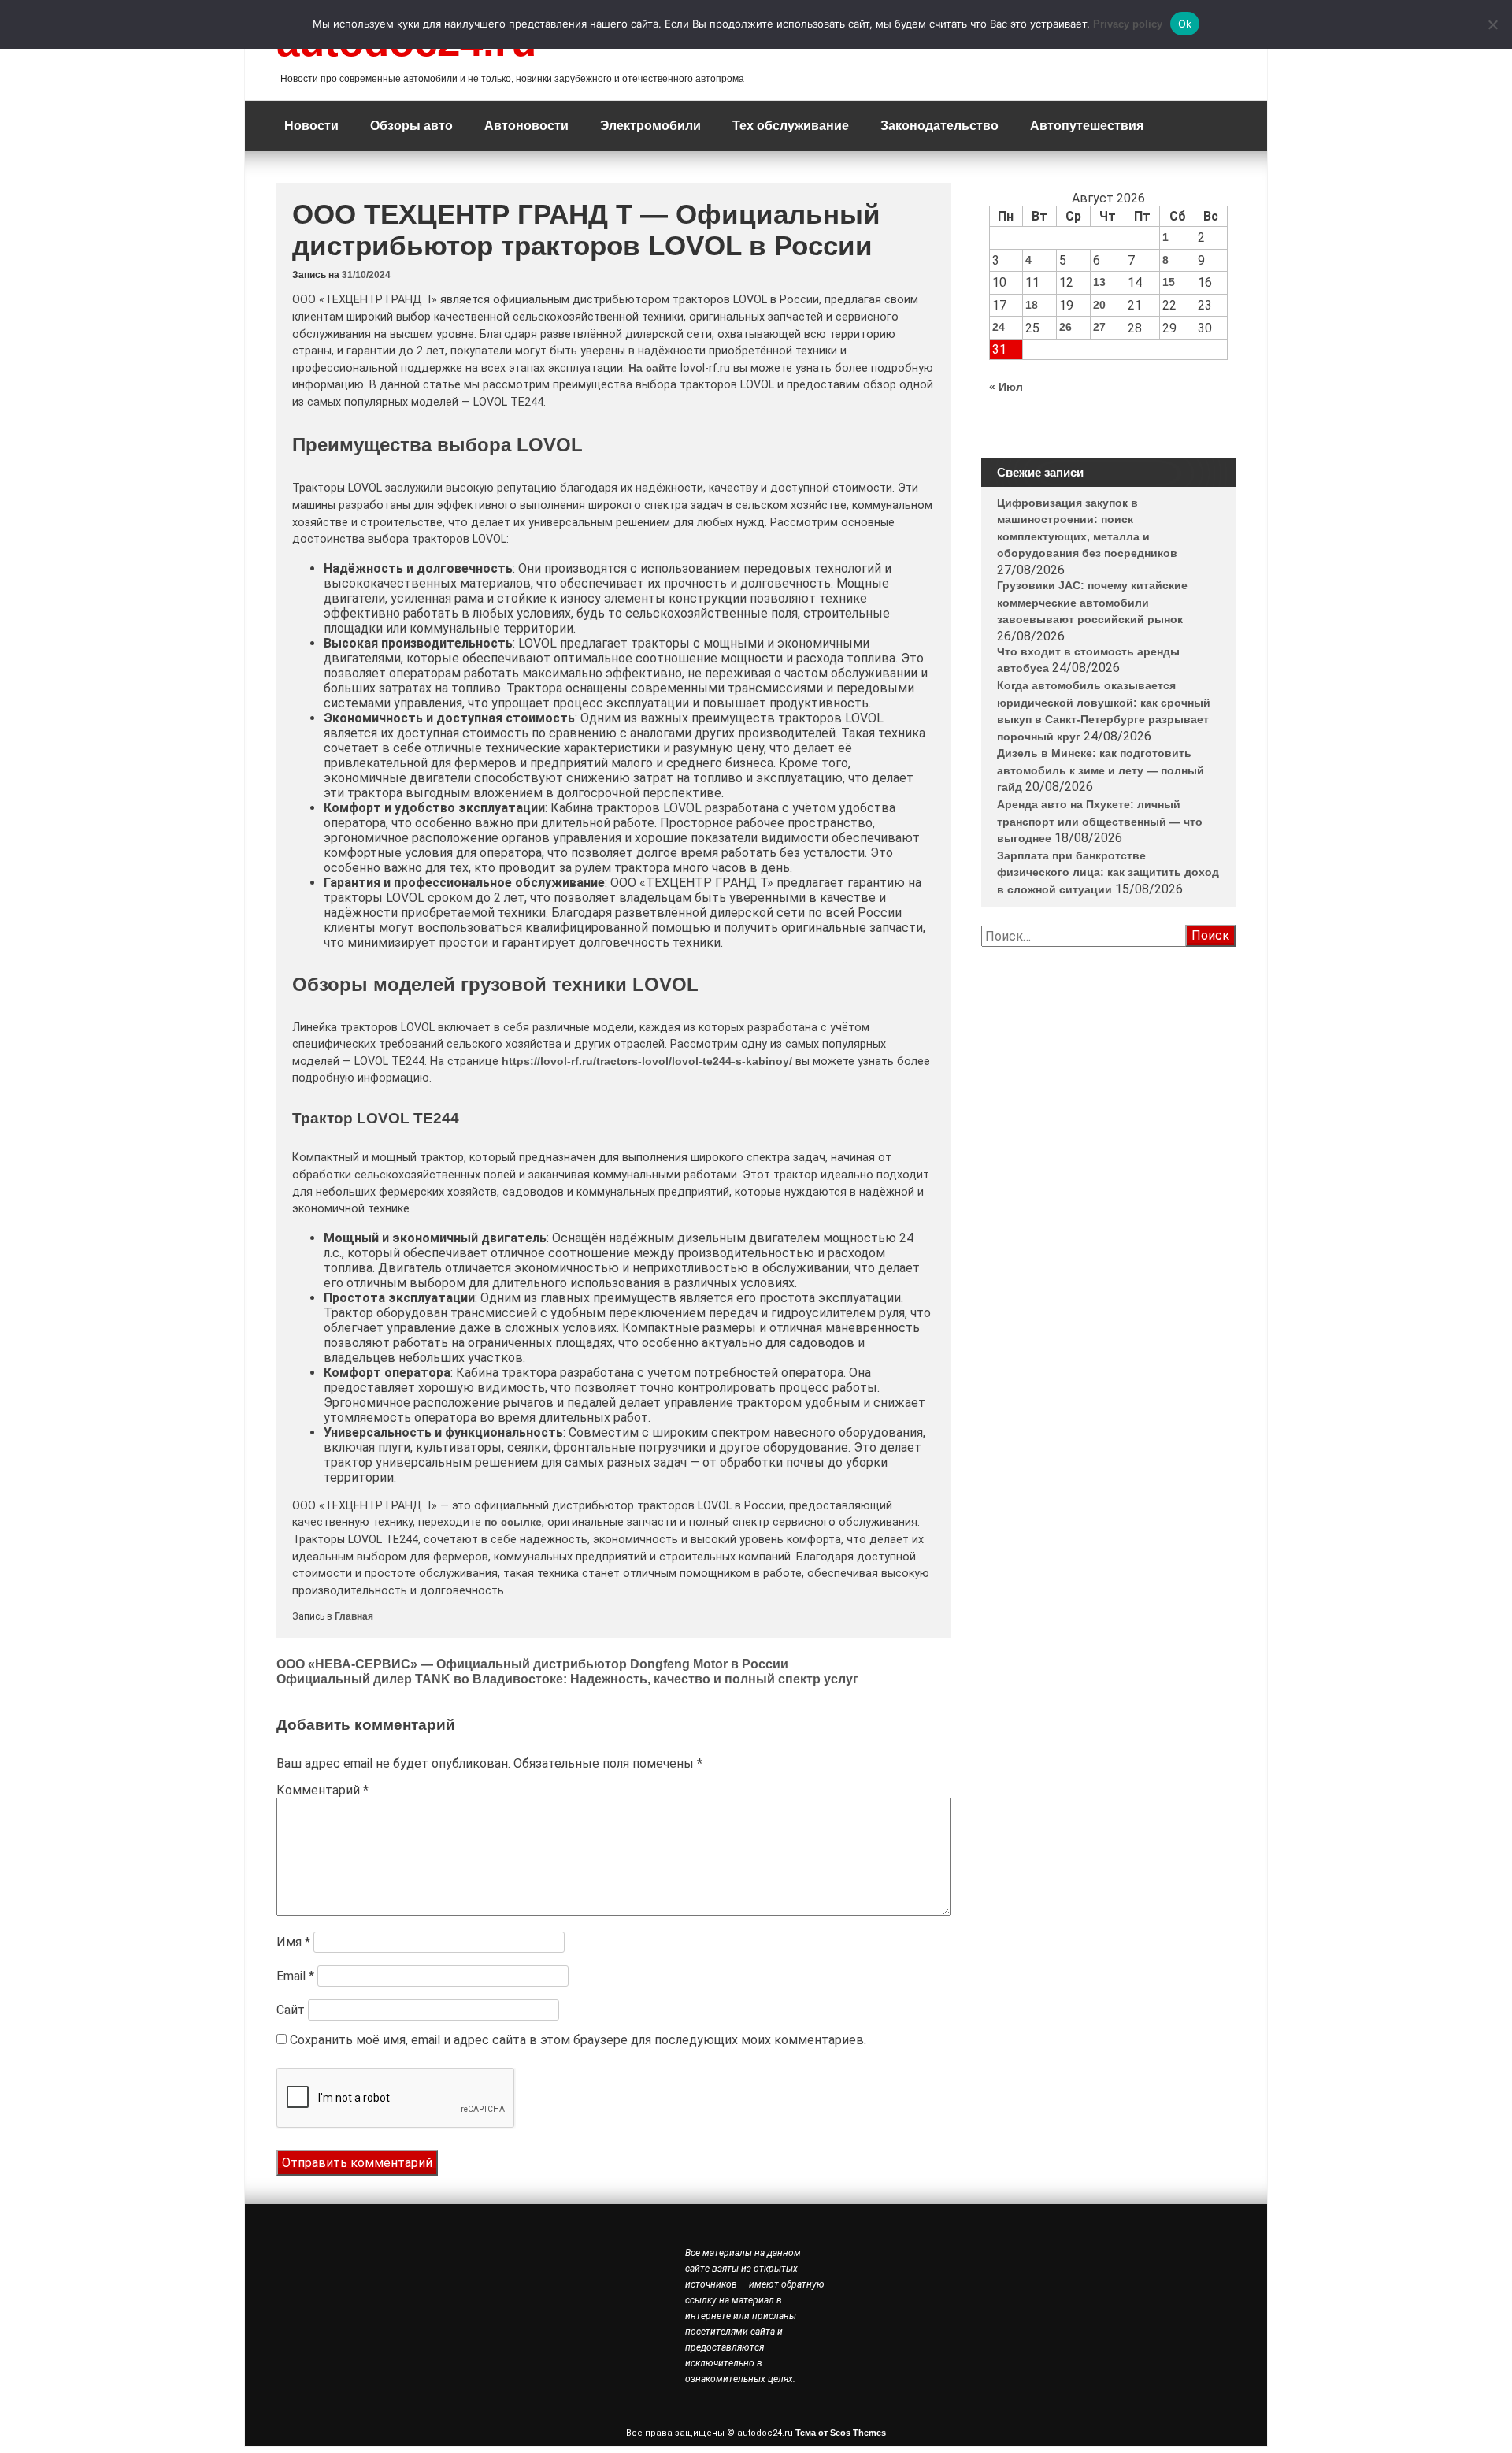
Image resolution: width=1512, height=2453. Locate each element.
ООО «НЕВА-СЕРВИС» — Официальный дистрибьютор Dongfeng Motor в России (532, 1664)
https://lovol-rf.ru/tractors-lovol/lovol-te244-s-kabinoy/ (647, 1061)
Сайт (291, 2010)
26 (1065, 327)
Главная (354, 1616)
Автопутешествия (1087, 126)
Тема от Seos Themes (841, 2433)
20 (1099, 305)
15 (1169, 282)
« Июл (1006, 387)
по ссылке (513, 1522)
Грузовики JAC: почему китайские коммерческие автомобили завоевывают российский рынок (1092, 602)
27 (1099, 327)
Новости (311, 126)
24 (999, 327)
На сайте (653, 368)
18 (1032, 305)
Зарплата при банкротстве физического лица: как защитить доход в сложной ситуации (1108, 872)
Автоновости (526, 126)
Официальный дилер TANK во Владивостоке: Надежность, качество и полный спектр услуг (567, 1679)
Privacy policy (1128, 24)
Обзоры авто (411, 126)
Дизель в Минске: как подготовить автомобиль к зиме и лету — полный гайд (1101, 770)
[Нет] (1492, 24)
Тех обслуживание (791, 126)
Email (295, 1976)
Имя (293, 1942)
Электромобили (650, 126)
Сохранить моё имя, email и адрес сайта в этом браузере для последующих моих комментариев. (578, 2040)
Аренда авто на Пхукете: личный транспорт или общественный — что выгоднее (1100, 821)
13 (1099, 282)
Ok (1185, 24)
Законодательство (939, 126)
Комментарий (322, 1790)
